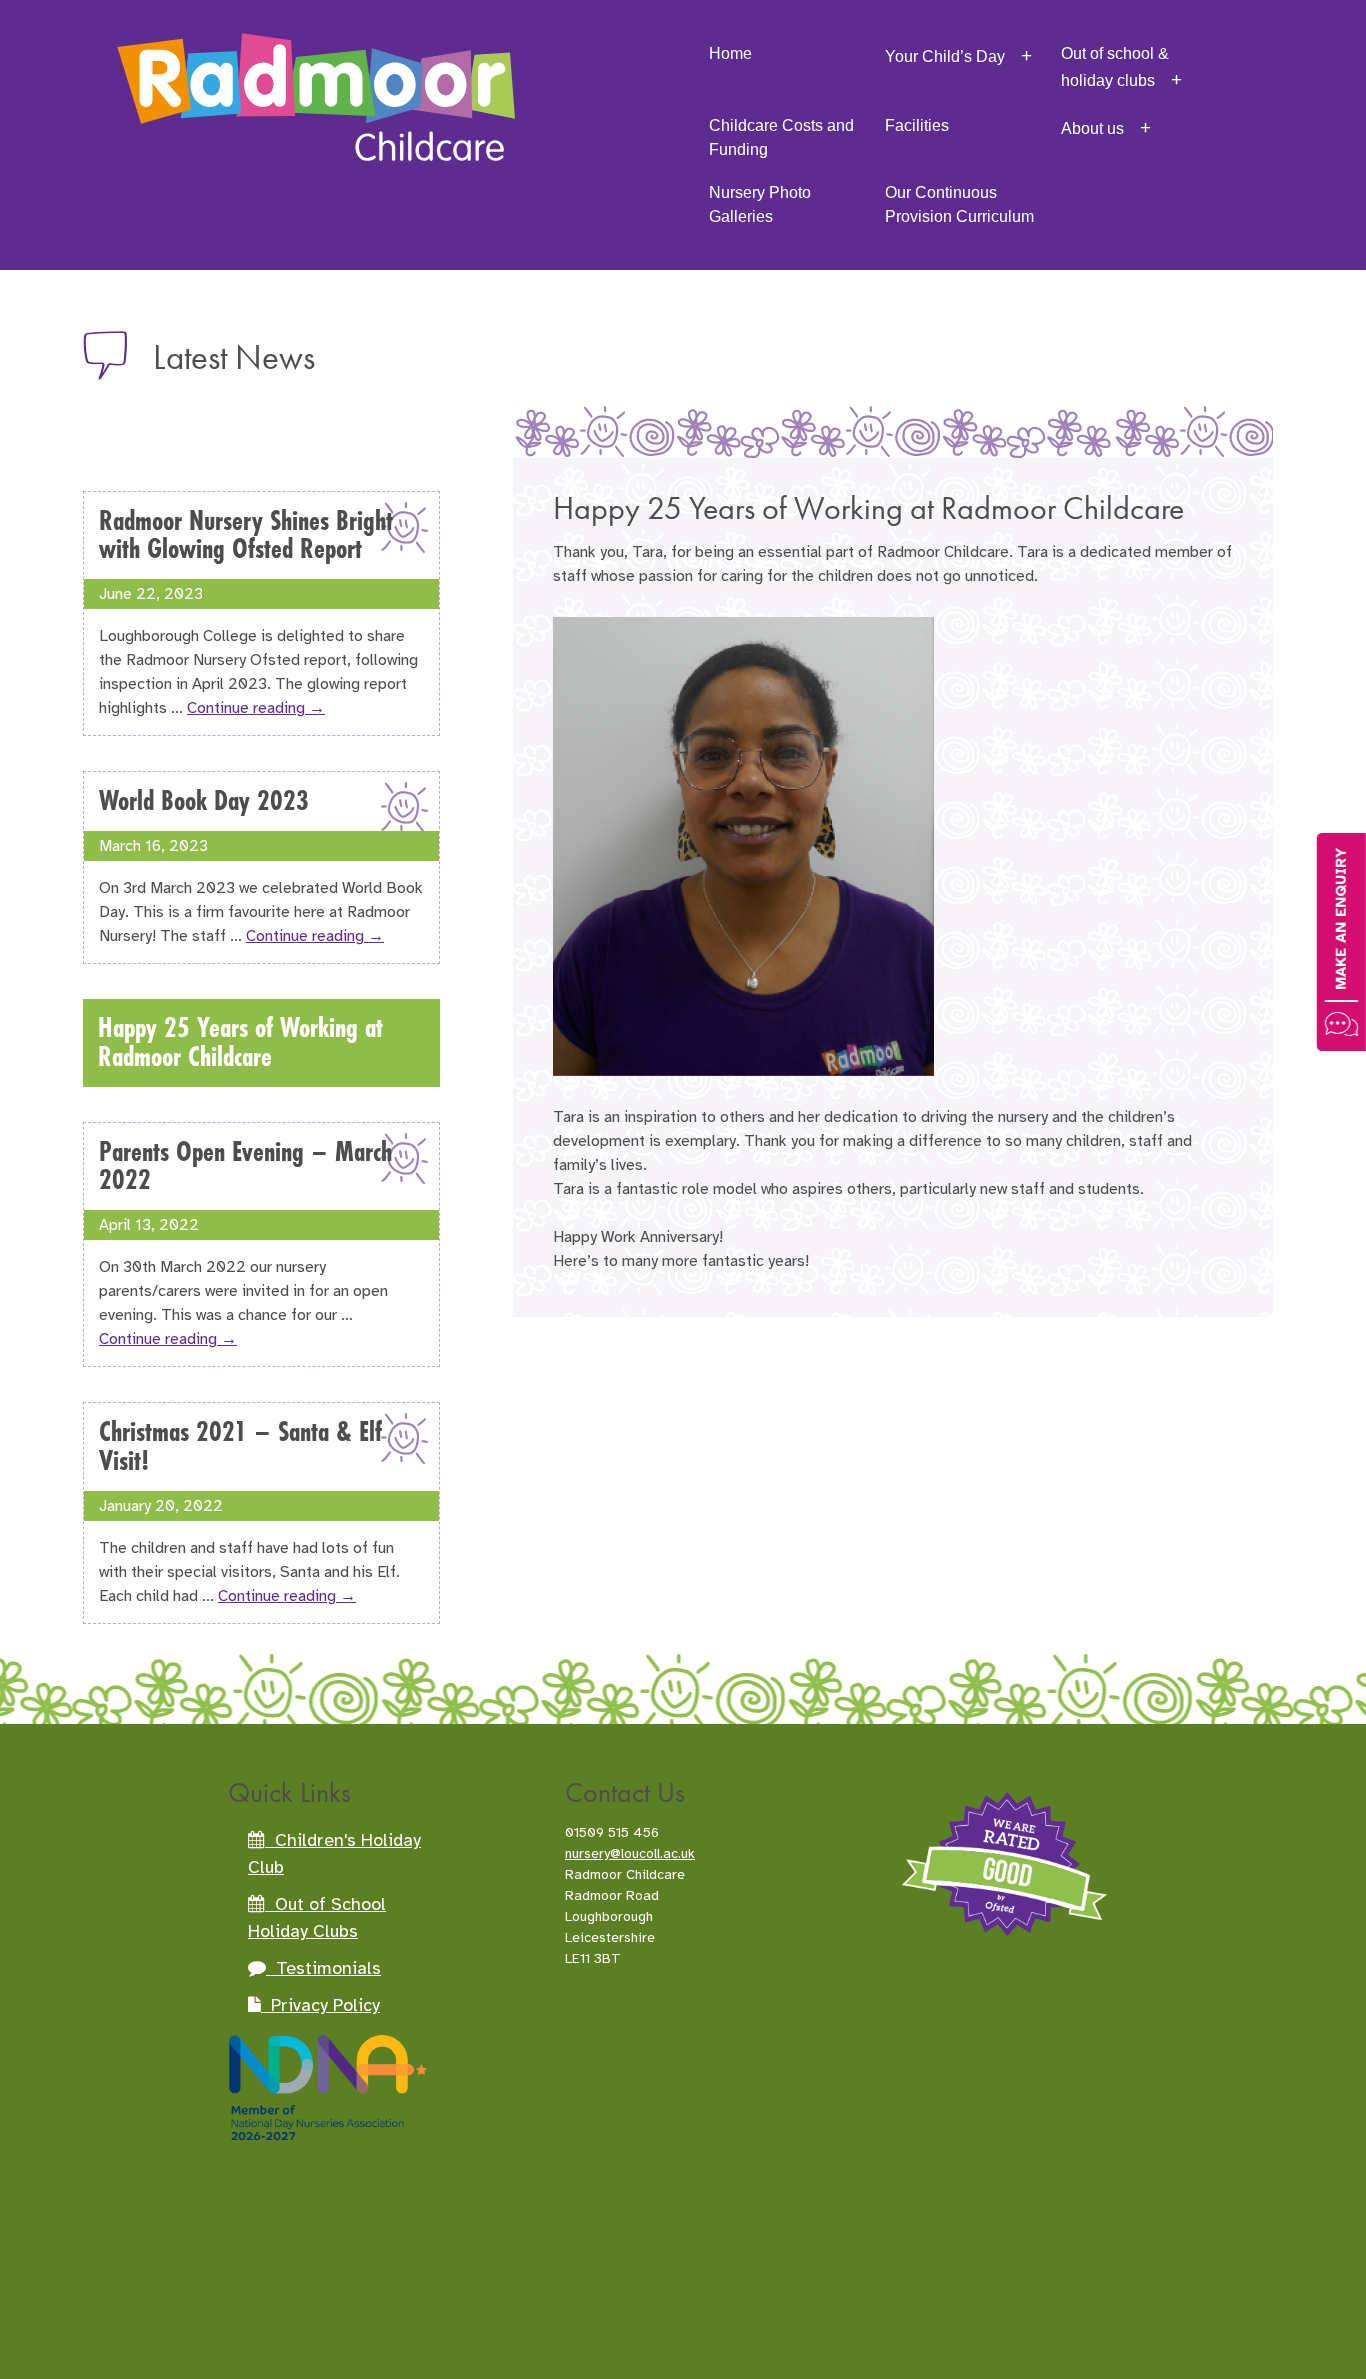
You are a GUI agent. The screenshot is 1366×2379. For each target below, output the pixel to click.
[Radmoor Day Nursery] (316, 70)
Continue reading (256, 708)
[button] (1341, 942)
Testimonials (323, 1968)
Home (730, 53)
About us (1092, 128)
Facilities (917, 125)
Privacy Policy (320, 2005)
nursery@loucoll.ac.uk (630, 1853)
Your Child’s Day (945, 56)
